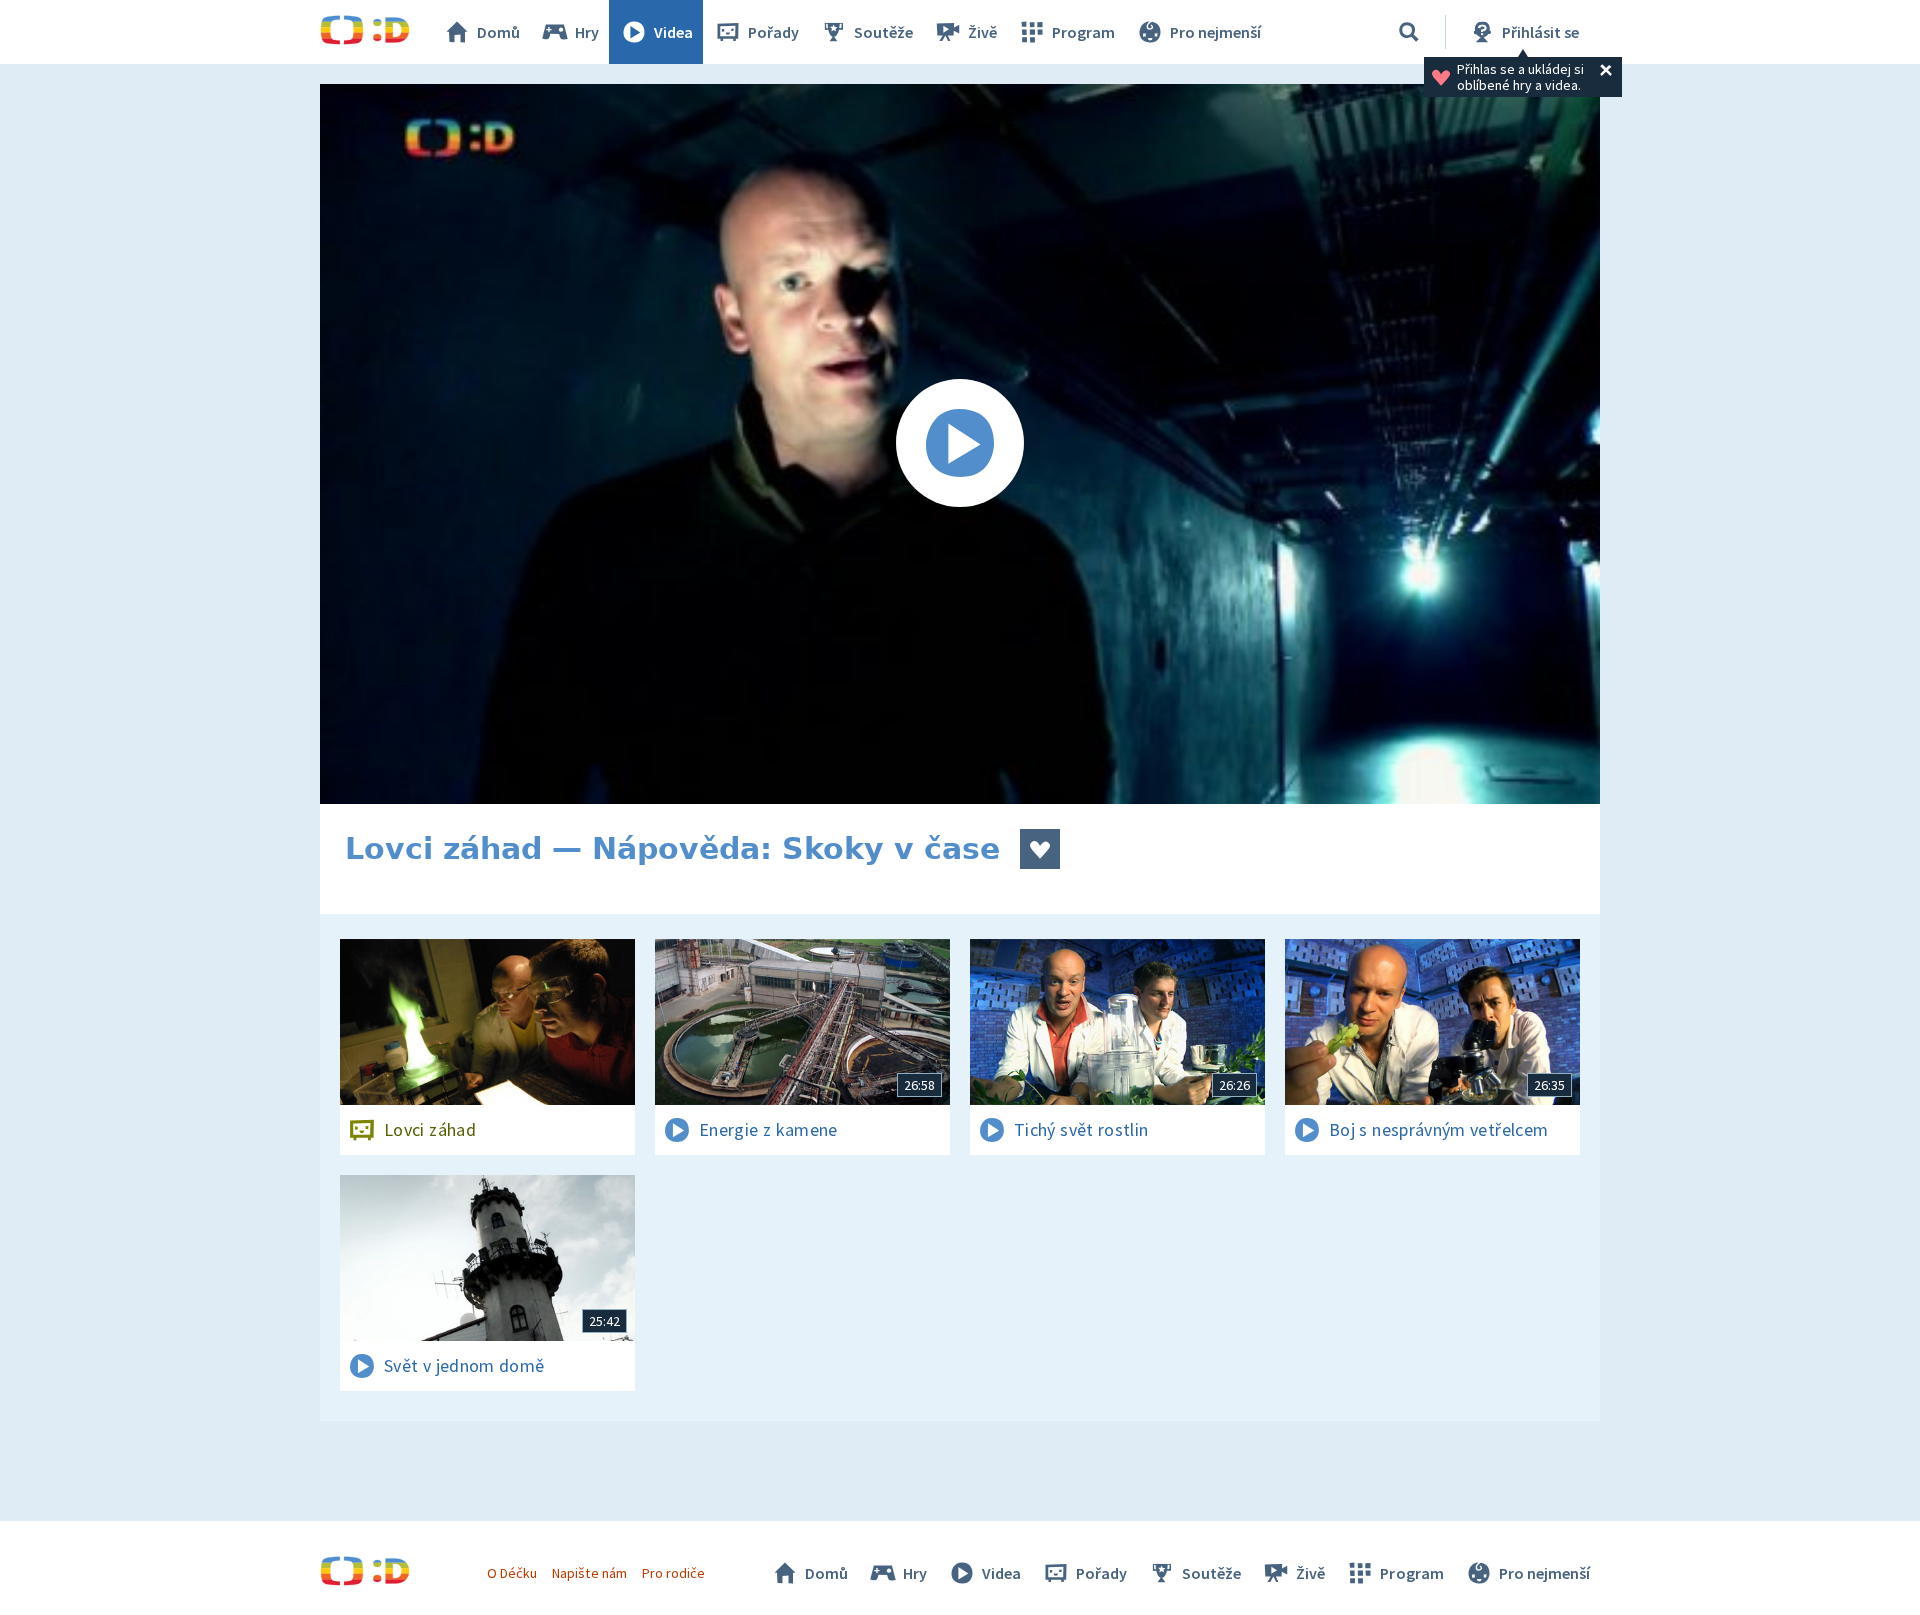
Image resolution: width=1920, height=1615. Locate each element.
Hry (587, 32)
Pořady (773, 32)
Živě (982, 32)
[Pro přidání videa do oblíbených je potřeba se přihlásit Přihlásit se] (1040, 849)
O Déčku (512, 1573)
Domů (498, 32)
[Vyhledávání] (1409, 32)
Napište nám (589, 1573)
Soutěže (883, 32)
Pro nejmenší (1215, 32)
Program (1083, 32)
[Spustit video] (960, 444)
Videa (673, 32)
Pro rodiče (673, 1573)
